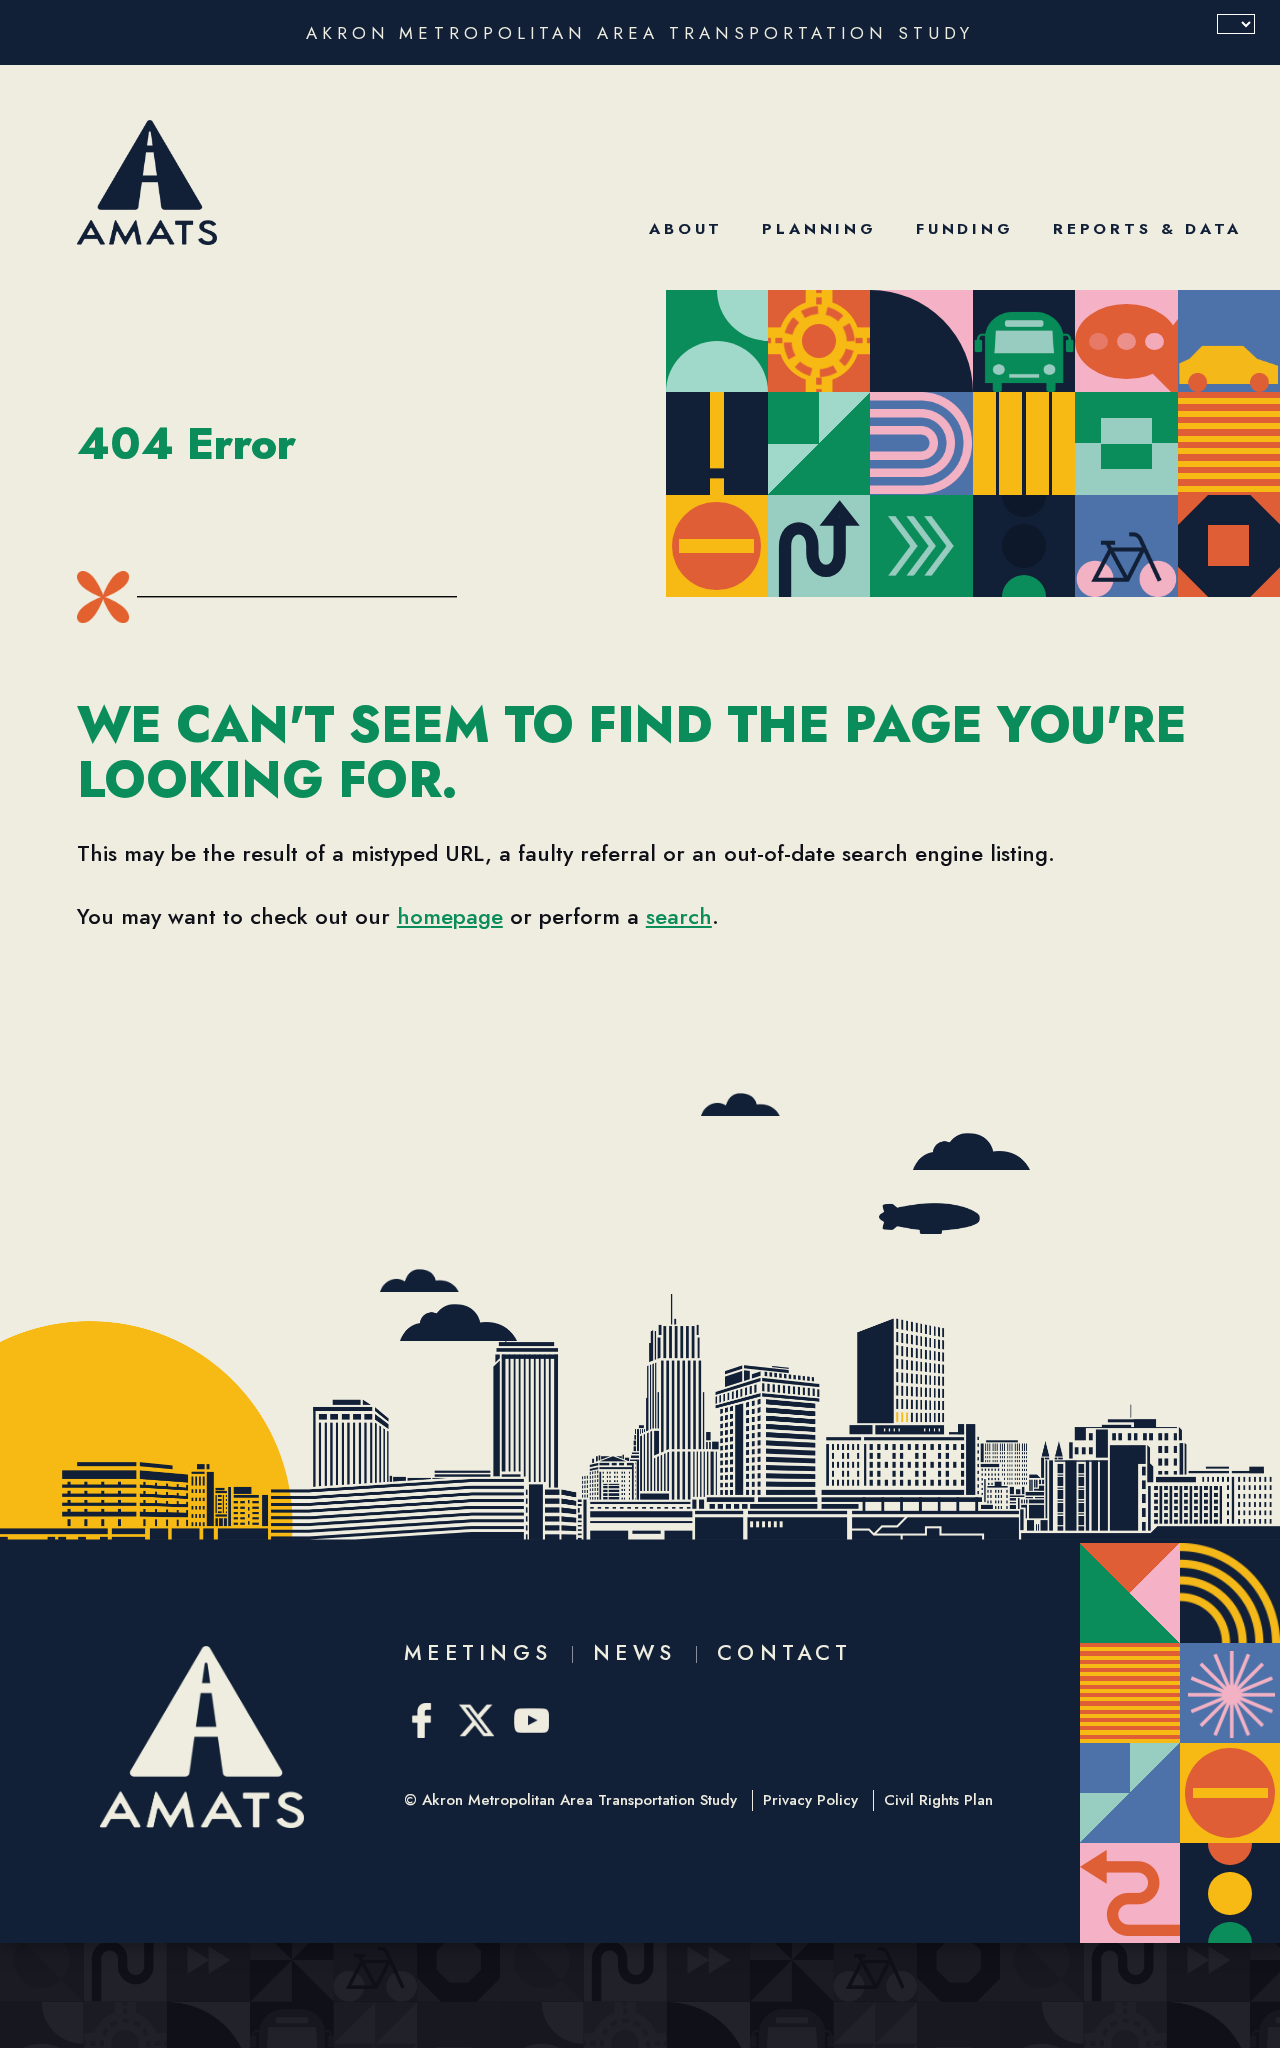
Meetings (478, 1653)
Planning (819, 229)
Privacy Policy (810, 1800)
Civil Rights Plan (938, 1800)
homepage (450, 916)
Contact (784, 1653)
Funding (965, 229)
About (686, 229)
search (679, 916)
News (634, 1653)
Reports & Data (1147, 229)
